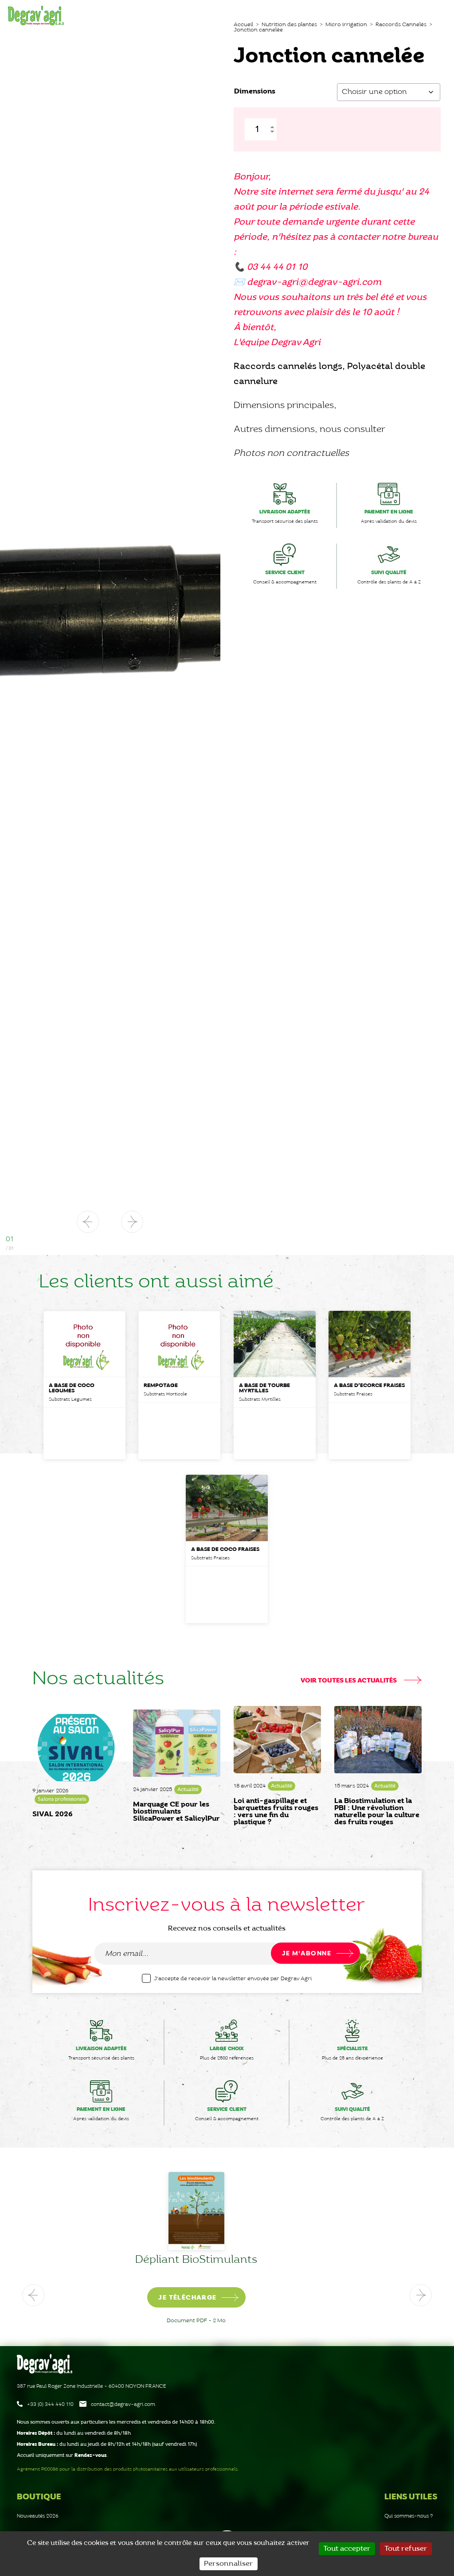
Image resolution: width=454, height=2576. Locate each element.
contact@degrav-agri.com (123, 2404)
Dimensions (255, 91)
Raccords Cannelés (401, 25)
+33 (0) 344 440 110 (50, 2404)
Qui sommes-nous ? (409, 2516)
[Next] (421, 2295)
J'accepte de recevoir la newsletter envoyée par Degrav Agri (233, 1979)
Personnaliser (229, 2564)
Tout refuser (406, 2549)
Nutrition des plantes (289, 25)
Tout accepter (347, 2549)
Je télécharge (218, 2298)
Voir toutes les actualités (349, 1681)
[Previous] (33, 2295)
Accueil (243, 25)
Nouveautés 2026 (38, 2516)
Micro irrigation (346, 25)
